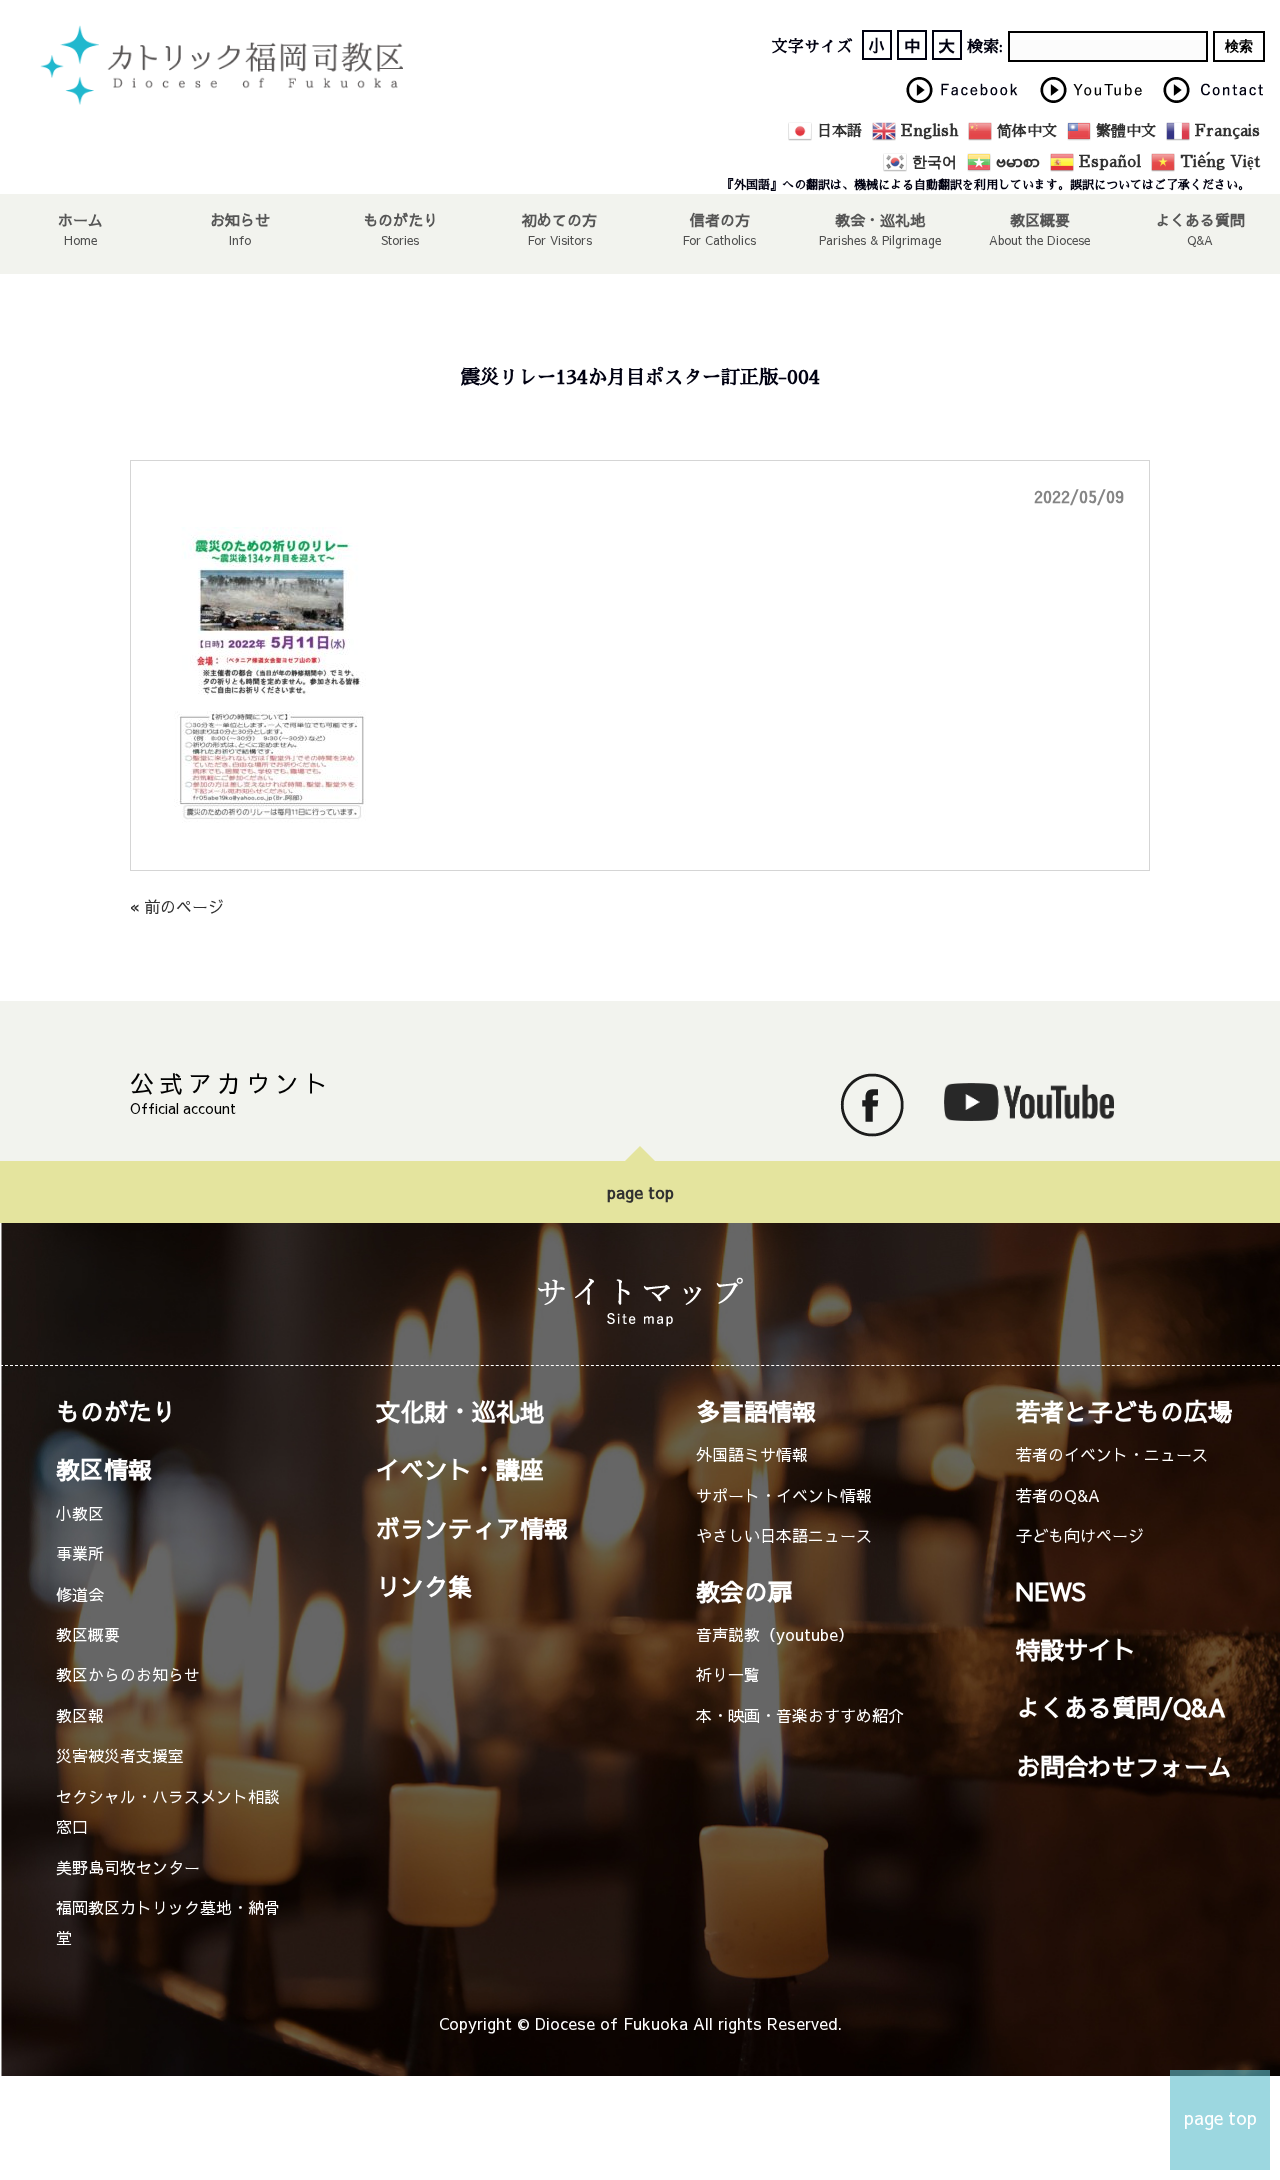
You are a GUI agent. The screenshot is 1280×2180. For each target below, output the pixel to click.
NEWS (1051, 1591)
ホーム (80, 219)
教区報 (80, 1715)
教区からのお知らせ (128, 1674)
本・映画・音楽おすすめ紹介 (800, 1715)
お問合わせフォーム (1124, 1766)
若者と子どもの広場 (1124, 1411)
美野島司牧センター (128, 1867)
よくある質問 (1200, 219)
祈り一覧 (728, 1674)
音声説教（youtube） (775, 1634)
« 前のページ (177, 906)
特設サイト (1076, 1649)
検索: (985, 47)
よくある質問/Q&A (1121, 1707)
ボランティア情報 (472, 1528)
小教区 (80, 1513)
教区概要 (88, 1634)
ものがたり (400, 219)
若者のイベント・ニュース (1112, 1454)
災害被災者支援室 (120, 1755)
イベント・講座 (460, 1469)
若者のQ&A (1058, 1495)
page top (640, 1192)
